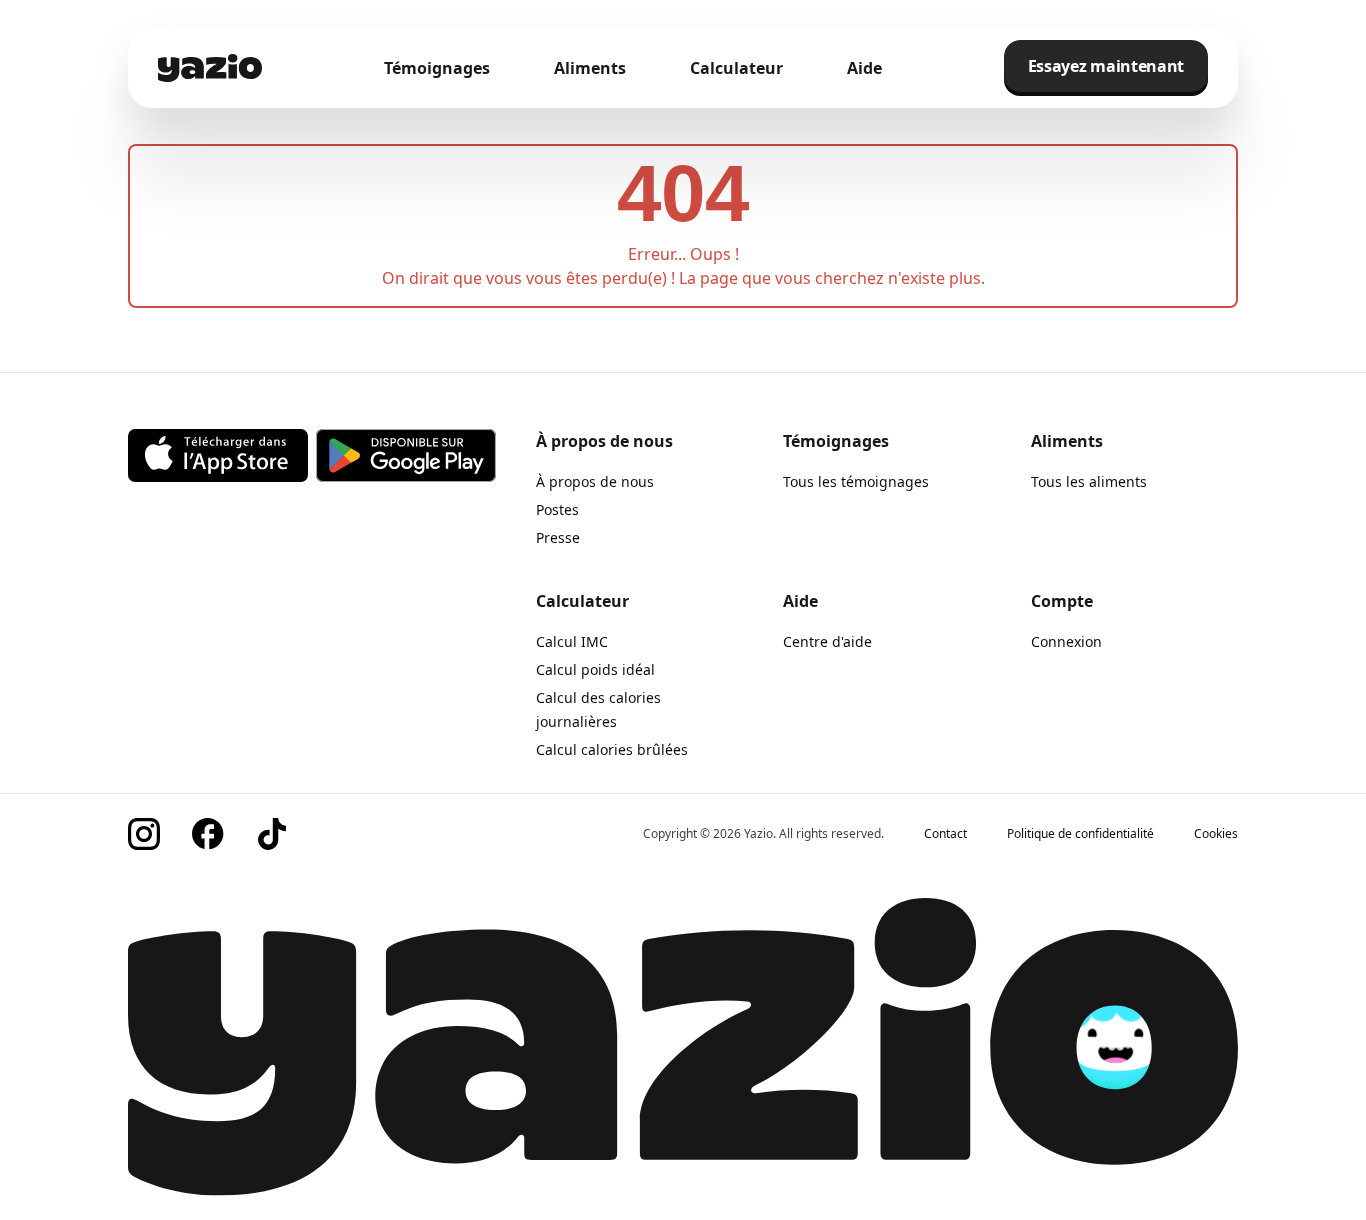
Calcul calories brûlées (612, 749)
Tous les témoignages (856, 481)
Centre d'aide (827, 641)
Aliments (590, 68)
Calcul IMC (572, 641)
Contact (945, 834)
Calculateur (736, 68)
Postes (557, 509)
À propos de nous (595, 481)
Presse (558, 537)
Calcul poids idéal (595, 669)
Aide (864, 68)
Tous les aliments (1089, 481)
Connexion (1066, 641)
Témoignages (437, 68)
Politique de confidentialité (1080, 834)
